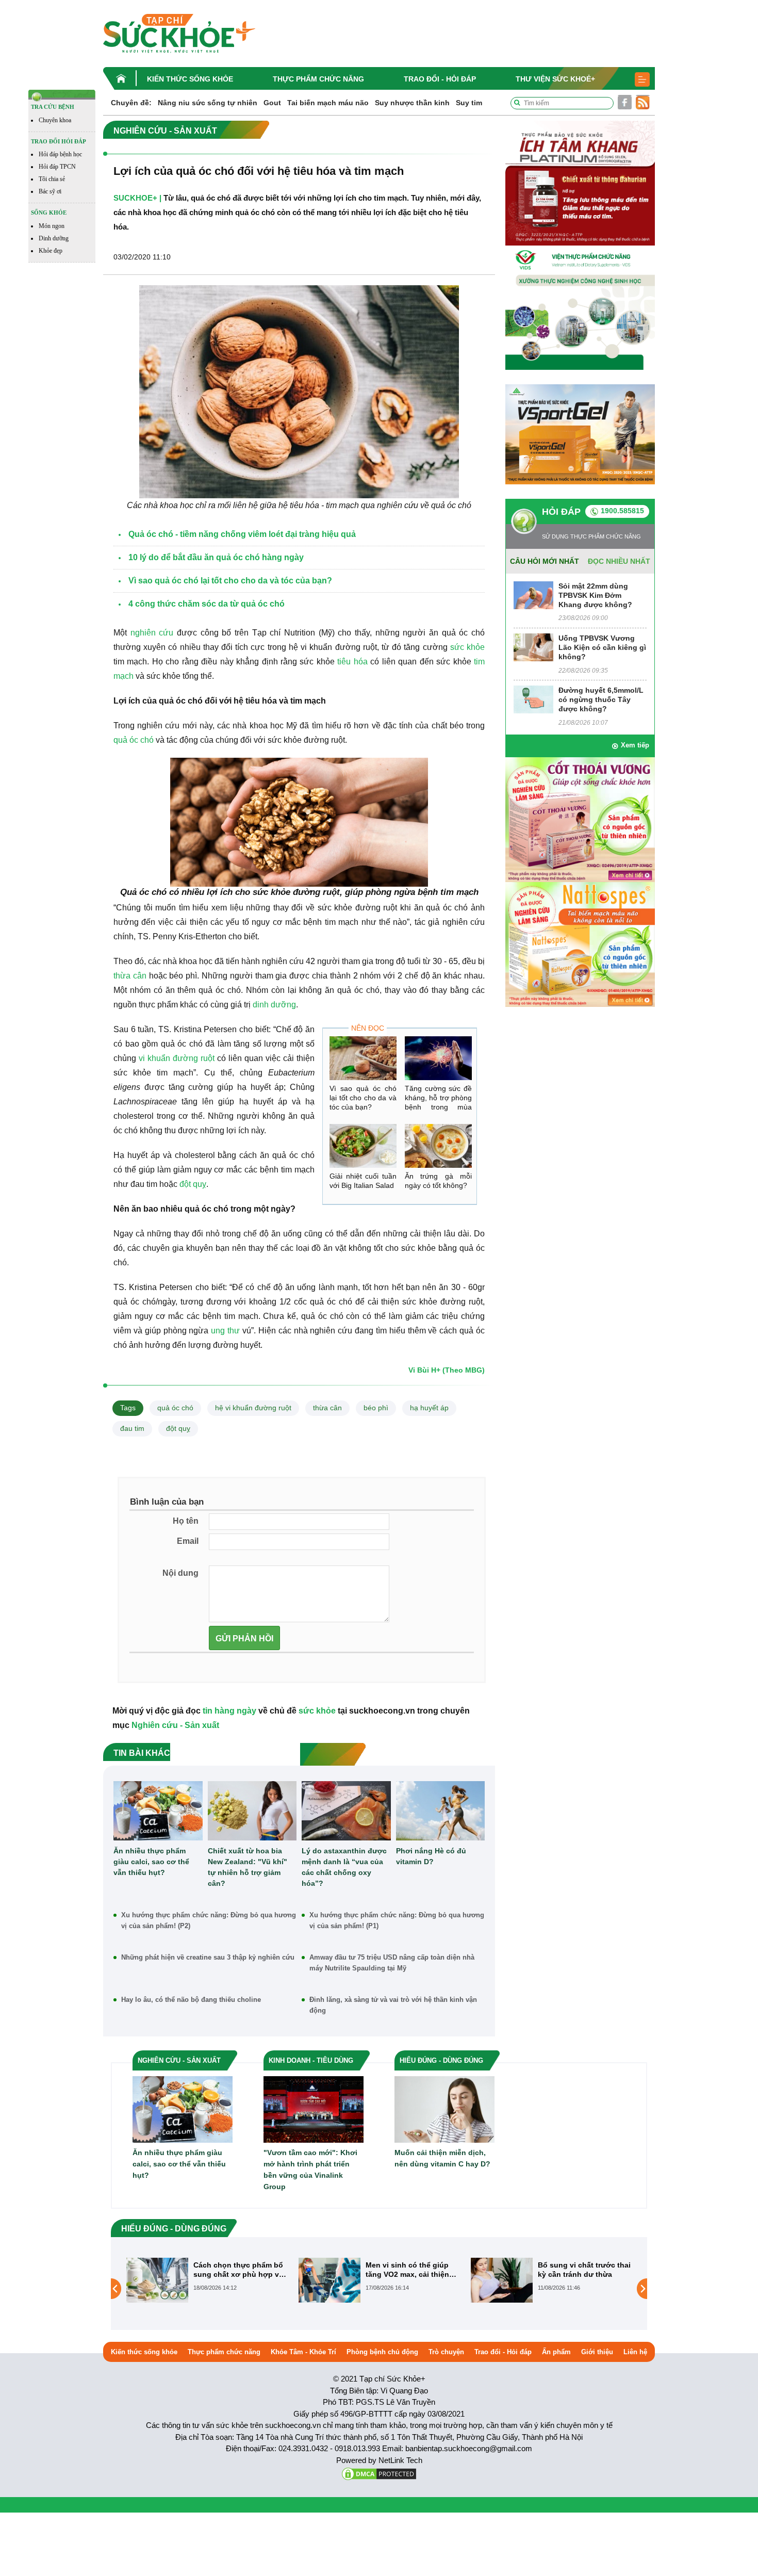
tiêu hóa (352, 662)
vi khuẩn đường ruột (177, 1058)
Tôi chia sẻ (52, 179)
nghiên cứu (152, 633)
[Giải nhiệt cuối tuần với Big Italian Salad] (363, 1146)
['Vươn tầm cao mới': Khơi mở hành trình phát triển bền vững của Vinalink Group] (314, 2109)
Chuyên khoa (55, 120)
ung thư (225, 1331)
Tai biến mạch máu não (328, 103)
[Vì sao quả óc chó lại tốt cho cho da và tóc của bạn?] (363, 1058)
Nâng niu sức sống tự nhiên (208, 103)
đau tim (132, 1428)
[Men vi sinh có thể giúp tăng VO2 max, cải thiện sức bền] (157, 2279)
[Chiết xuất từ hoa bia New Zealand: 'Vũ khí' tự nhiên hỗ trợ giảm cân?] (252, 1811)
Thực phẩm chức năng (318, 79)
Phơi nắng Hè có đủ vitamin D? (431, 1856)
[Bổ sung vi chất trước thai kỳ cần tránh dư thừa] (329, 2279)
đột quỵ (193, 1184)
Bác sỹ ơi (50, 191)
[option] (207, 2280)
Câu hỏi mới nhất (545, 561)
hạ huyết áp (429, 1408)
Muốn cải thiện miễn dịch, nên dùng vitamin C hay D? (442, 2158)
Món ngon (52, 226)
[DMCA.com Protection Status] (379, 2473)
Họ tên (186, 1521)
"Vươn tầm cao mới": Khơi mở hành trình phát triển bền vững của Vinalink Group (310, 2170)
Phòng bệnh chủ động (382, 2352)
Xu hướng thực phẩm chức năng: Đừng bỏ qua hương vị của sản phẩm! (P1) (397, 1920)
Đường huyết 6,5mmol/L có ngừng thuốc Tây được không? (601, 699)
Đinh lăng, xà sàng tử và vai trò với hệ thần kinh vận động (393, 2005)
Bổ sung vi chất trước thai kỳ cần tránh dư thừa (412, 2270)
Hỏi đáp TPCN (57, 167)
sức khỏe (467, 647)
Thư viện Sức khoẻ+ (555, 79)
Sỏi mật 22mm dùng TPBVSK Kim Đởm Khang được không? (595, 595)
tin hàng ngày (229, 1711)
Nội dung (180, 1573)
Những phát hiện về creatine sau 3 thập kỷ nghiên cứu (208, 1957)
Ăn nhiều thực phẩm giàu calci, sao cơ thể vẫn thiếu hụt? (151, 1862)
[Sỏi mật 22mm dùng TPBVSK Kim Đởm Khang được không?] (533, 594)
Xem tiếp (635, 745)
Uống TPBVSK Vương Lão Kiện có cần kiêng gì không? (602, 647)
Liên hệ (635, 2352)
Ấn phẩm (556, 2352)
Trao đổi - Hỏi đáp (440, 79)
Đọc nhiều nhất (619, 561)
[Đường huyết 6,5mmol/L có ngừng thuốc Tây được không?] (533, 699)
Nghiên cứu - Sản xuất (175, 1725)
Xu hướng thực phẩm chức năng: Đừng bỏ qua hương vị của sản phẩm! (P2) (209, 1920)
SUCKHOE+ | (137, 198)
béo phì (376, 1408)
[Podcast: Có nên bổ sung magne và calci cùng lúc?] (502, 2288)
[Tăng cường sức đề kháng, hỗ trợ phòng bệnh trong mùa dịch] (438, 1058)
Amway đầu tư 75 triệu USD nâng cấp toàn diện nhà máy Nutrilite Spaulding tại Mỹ (392, 1963)
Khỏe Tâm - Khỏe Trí (303, 2352)
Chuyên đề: (131, 103)
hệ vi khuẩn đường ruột (253, 1408)
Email (188, 1541)
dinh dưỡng (274, 1005)
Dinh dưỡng (54, 238)
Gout (272, 103)
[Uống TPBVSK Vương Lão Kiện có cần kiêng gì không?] (533, 647)
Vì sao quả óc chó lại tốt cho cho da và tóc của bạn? (363, 1098)
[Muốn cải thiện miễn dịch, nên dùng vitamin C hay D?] (444, 2109)
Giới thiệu (597, 2352)
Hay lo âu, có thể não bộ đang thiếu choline (191, 2000)
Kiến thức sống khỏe (190, 79)
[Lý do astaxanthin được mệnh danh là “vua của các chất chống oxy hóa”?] (346, 1811)
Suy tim (469, 103)
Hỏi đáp (561, 512)
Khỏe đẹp (51, 251)
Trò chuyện (446, 2352)
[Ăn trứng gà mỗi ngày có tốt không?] (438, 1146)
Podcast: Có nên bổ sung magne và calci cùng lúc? (583, 2270)
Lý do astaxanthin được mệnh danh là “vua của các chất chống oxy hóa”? (344, 1867)
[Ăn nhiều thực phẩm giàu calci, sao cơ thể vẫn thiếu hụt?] (158, 1811)
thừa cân (130, 976)
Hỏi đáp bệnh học (60, 154)
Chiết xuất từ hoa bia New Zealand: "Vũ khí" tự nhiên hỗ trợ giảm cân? (248, 1867)
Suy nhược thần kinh (412, 103)
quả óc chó (134, 740)
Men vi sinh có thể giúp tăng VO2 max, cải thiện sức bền (235, 2270)
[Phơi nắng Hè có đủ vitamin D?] (441, 1811)
